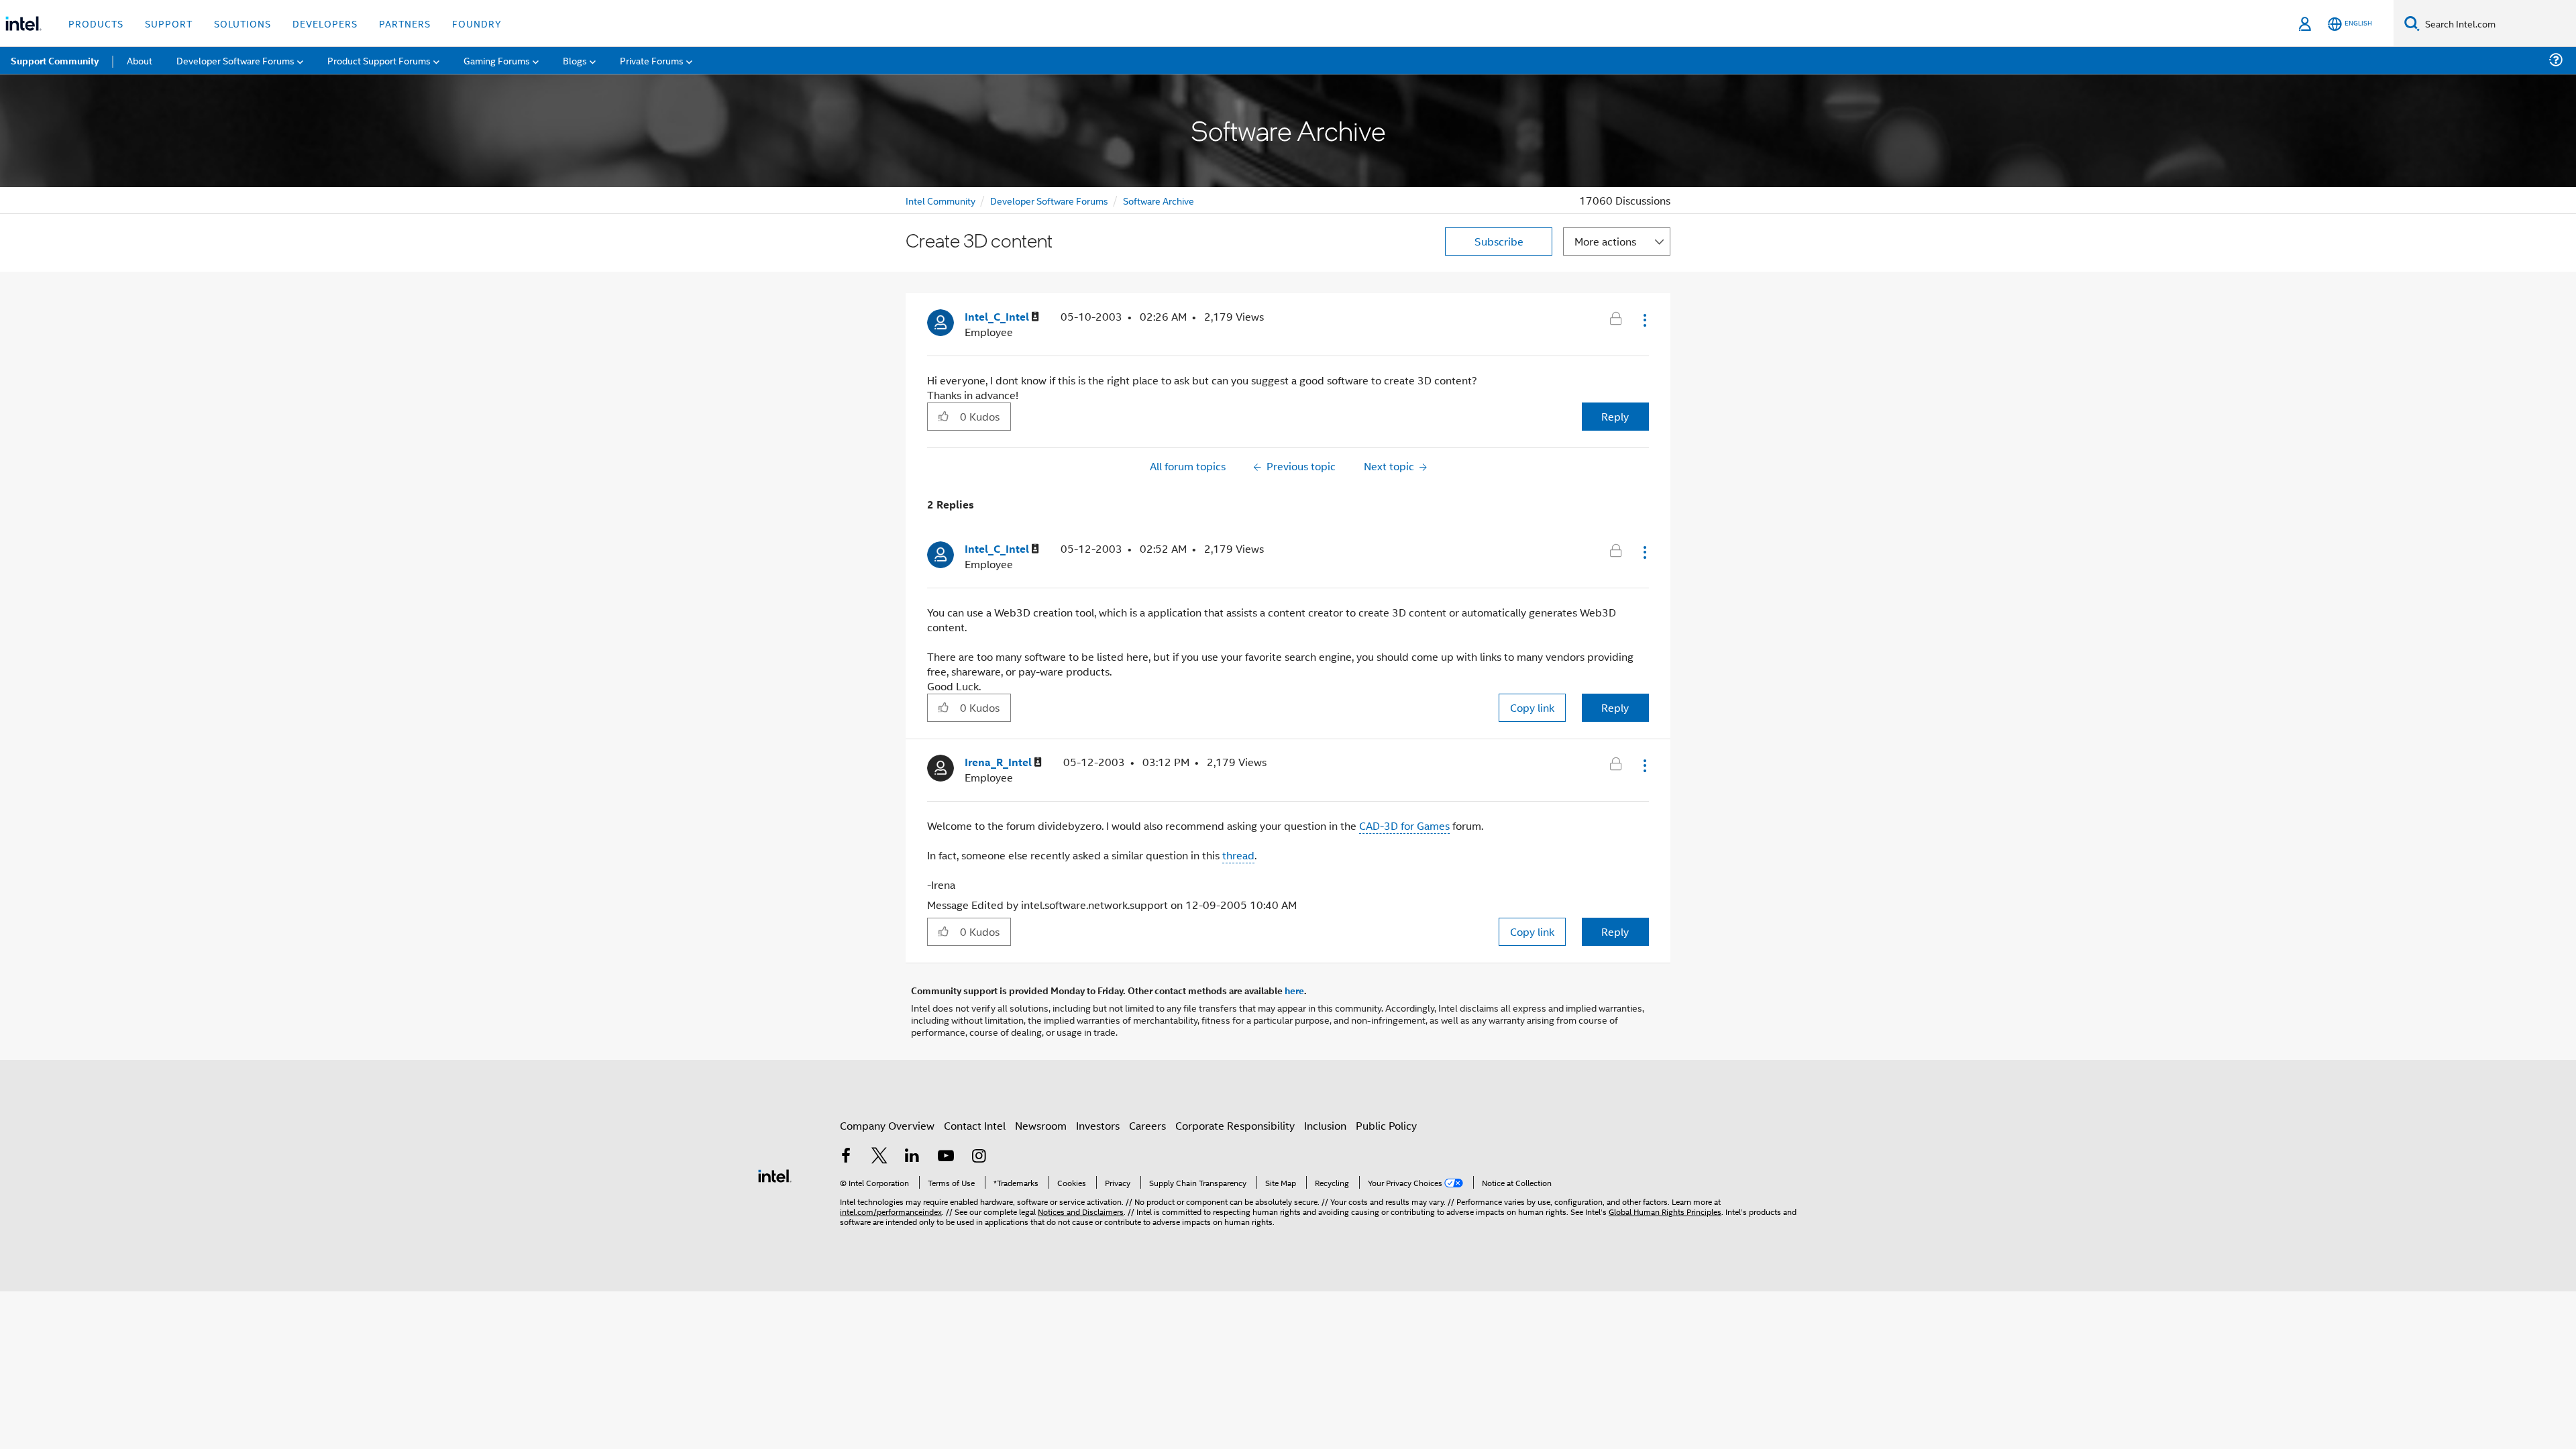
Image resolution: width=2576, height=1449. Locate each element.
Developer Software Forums (1049, 200)
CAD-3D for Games (1404, 825)
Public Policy (1386, 1125)
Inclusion (1325, 1125)
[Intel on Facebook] (846, 1157)
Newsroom (1041, 1125)
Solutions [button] (243, 23)
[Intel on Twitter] (879, 1157)
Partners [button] (405, 23)
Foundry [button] (477, 23)
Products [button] (96, 23)
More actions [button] (1605, 241)
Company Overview (887, 1125)
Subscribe (1499, 241)
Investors (1098, 1125)
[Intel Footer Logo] (775, 1174)
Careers (1147, 1125)
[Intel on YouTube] (946, 1157)
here (1294, 990)
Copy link (1532, 707)
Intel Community (941, 200)
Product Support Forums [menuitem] (379, 60)
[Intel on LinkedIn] (912, 1157)
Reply (1615, 416)
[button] (1644, 320)
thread (1238, 855)
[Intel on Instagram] (979, 1157)
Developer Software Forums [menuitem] (235, 60)
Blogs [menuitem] (575, 60)
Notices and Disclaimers (1081, 1211)
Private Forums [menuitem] (652, 60)
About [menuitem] (140, 60)
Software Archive (1159, 200)
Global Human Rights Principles (1665, 1211)
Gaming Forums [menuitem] (497, 60)
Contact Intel (975, 1125)
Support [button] (169, 23)
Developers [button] (325, 23)
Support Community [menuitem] (55, 60)
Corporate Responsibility (1235, 1125)
